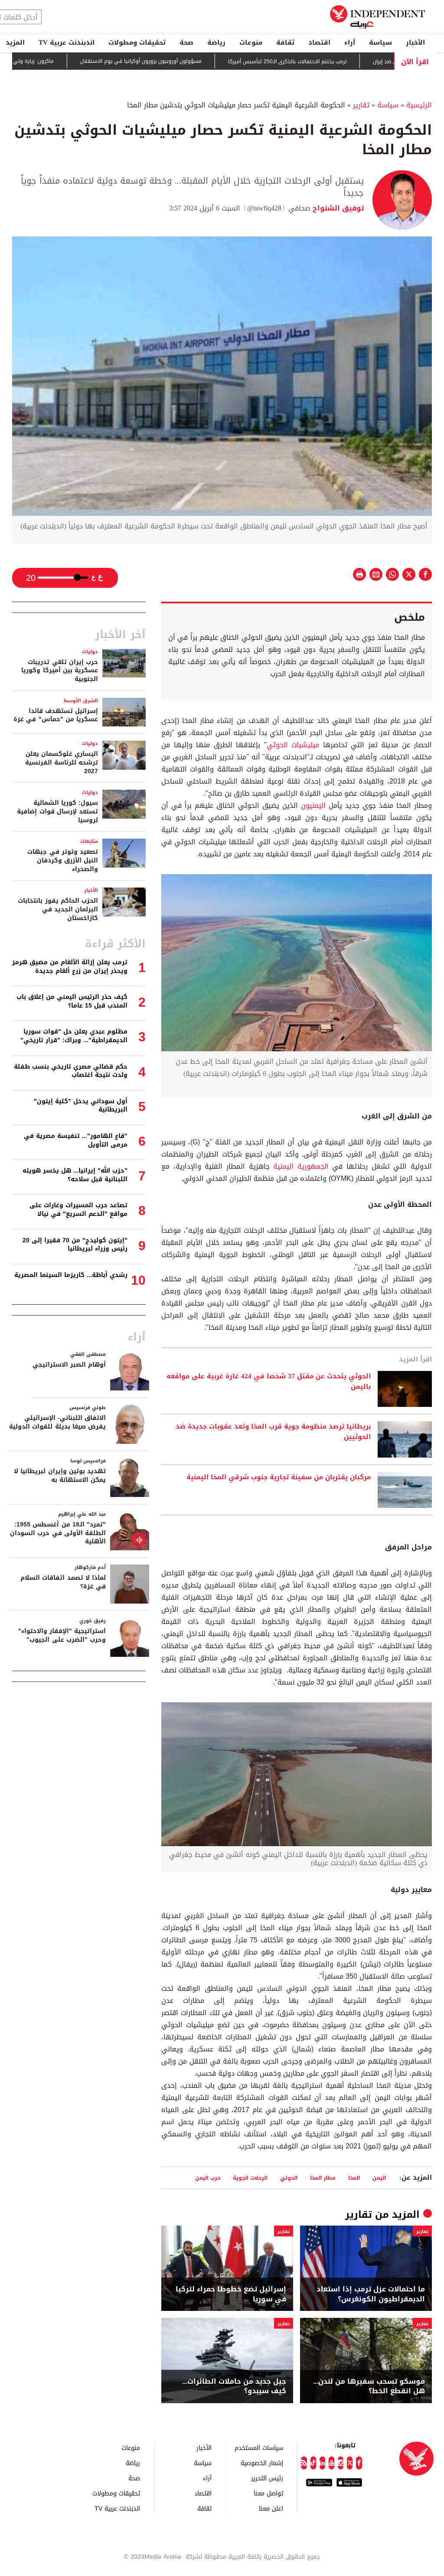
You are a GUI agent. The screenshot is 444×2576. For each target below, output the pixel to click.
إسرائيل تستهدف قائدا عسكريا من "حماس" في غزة (56, 715)
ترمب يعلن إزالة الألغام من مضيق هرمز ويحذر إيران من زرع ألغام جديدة (70, 967)
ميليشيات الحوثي (293, 745)
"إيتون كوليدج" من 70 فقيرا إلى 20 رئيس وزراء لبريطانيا (75, 1245)
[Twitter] (350, 2463)
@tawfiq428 (264, 208)
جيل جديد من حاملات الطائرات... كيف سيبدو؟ (234, 2386)
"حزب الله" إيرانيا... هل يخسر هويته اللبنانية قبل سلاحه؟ (75, 1175)
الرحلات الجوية (250, 2178)
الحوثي (289, 2178)
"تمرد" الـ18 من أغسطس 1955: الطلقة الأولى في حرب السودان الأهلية (58, 1533)
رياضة (216, 42)
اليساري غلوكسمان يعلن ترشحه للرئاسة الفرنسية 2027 (62, 762)
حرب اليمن (208, 2178)
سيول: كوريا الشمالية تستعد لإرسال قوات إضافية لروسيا (57, 811)
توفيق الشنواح (337, 208)
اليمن (379, 2178)
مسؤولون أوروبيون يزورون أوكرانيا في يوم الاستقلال (192, 62)
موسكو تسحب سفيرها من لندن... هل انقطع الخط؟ (369, 2386)
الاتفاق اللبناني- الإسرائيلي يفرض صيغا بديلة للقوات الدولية (57, 1422)
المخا (354, 2178)
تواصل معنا (268, 2493)
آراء (350, 42)
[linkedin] (322, 2463)
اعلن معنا (271, 2508)
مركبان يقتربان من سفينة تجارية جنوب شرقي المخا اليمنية (279, 1478)
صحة (186, 42)
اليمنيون (313, 805)
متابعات (89, 841)
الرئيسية (419, 105)
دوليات (90, 652)
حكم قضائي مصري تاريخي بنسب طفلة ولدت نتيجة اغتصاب (71, 1071)
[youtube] (331, 2463)
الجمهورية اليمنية (301, 1166)
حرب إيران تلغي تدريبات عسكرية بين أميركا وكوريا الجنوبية (60, 671)
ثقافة (285, 42)
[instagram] (341, 2463)
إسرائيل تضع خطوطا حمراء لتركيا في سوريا (231, 2294)
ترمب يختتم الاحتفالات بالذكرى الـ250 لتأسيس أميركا (338, 62)
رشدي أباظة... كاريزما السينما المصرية (71, 1275)
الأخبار (415, 42)
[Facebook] (359, 2463)
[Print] (359, 574)
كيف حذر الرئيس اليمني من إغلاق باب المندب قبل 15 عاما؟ (72, 1001)
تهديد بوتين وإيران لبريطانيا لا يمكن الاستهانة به (60, 1476)
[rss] (304, 2463)
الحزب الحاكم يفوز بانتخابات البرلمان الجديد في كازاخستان (58, 909)
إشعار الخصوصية (262, 2463)
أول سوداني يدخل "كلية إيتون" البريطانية (81, 1106)
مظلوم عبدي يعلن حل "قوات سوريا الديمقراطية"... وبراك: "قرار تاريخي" (74, 1036)
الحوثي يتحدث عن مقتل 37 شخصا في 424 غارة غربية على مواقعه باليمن (269, 1382)
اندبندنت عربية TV (67, 42)
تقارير (361, 105)
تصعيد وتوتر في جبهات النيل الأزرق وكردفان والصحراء (63, 860)
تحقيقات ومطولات (137, 42)
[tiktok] (313, 2463)
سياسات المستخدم (259, 2448)
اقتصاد (319, 42)
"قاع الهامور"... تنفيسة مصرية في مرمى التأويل (76, 1140)
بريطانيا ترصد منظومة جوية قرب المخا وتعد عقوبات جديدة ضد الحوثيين (273, 1432)
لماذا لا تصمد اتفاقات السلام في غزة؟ (63, 1582)
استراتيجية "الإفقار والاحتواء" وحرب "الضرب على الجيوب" (62, 1635)
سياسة (380, 42)
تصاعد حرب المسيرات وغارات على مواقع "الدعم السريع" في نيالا (78, 1210)
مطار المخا (323, 2178)
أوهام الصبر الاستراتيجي (69, 1365)
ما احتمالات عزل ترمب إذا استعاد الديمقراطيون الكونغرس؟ (371, 2294)
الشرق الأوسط (81, 701)
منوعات (251, 42)
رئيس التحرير (267, 2478)
